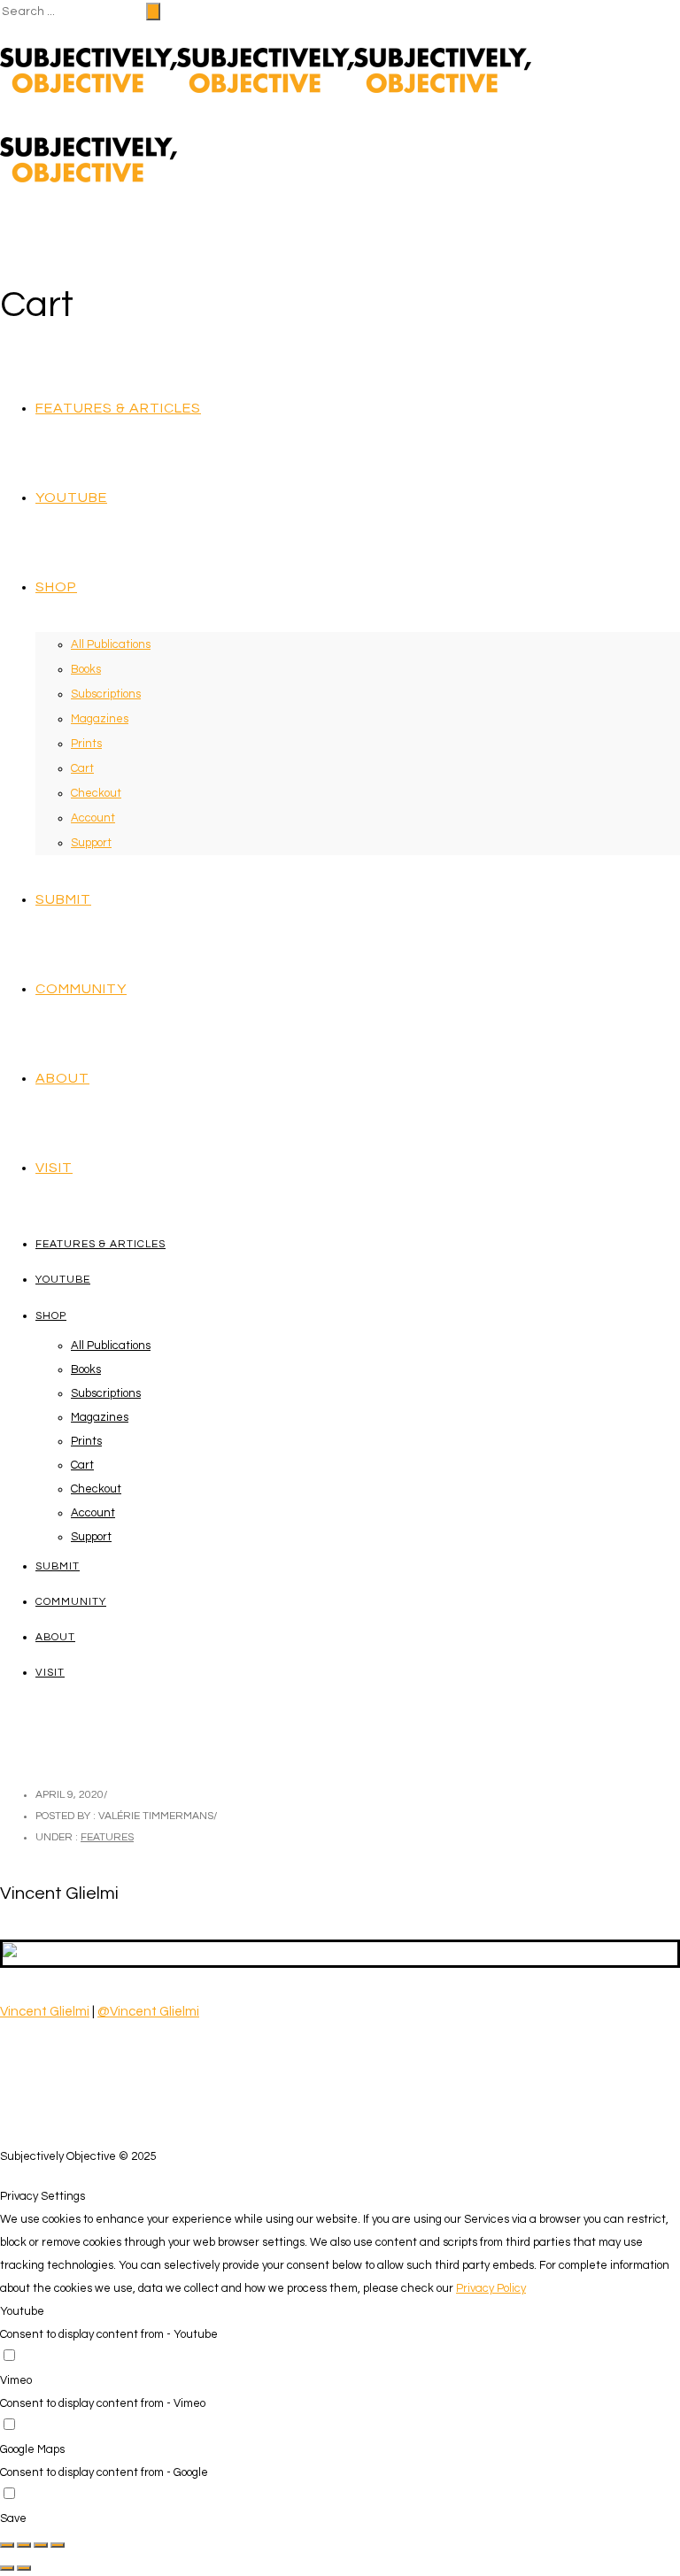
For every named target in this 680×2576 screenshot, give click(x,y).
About (62, 1078)
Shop (56, 587)
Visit (54, 1168)
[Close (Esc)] (7, 2545)
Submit (63, 899)
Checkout (96, 793)
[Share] (24, 2545)
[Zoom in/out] (58, 2545)
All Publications (111, 644)
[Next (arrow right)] (24, 2568)
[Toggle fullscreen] (41, 2545)
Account (93, 818)
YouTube (71, 497)
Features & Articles (118, 408)
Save (13, 2518)
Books (86, 669)
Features (107, 1837)
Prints (86, 744)
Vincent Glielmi (45, 2012)
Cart (82, 768)
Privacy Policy (491, 2288)
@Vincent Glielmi (148, 2012)
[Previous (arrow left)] (7, 2568)
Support (91, 843)
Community (81, 989)
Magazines (100, 719)
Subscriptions (106, 694)
